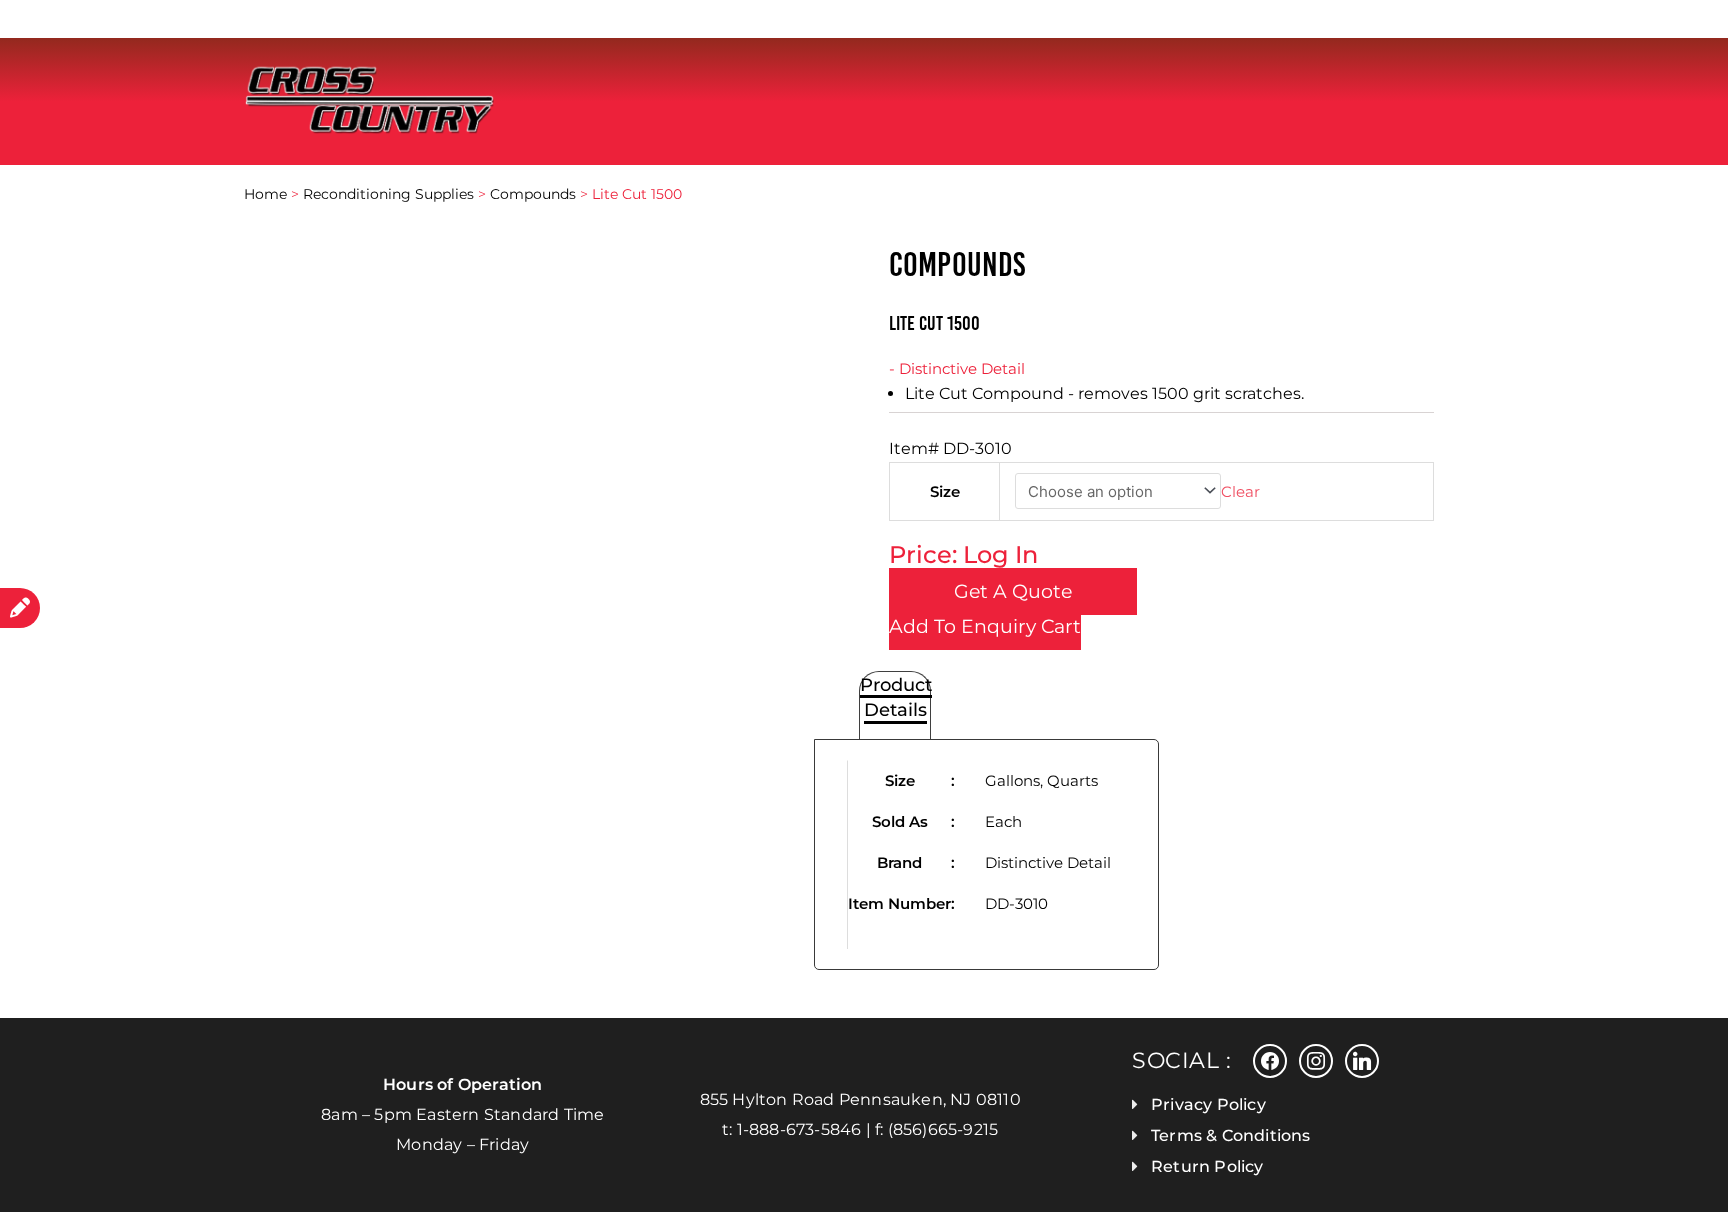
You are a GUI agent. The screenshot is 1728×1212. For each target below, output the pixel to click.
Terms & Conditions (1231, 1135)
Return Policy (1207, 1166)
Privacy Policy (1208, 1104)
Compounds (533, 194)
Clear (1240, 491)
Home (265, 194)
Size (945, 491)
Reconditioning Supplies (388, 194)
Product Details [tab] (896, 697)
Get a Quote (1013, 591)
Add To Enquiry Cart (985, 626)
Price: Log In (963, 554)
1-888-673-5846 (799, 1129)
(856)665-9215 (943, 1129)
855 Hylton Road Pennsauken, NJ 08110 (860, 1099)
